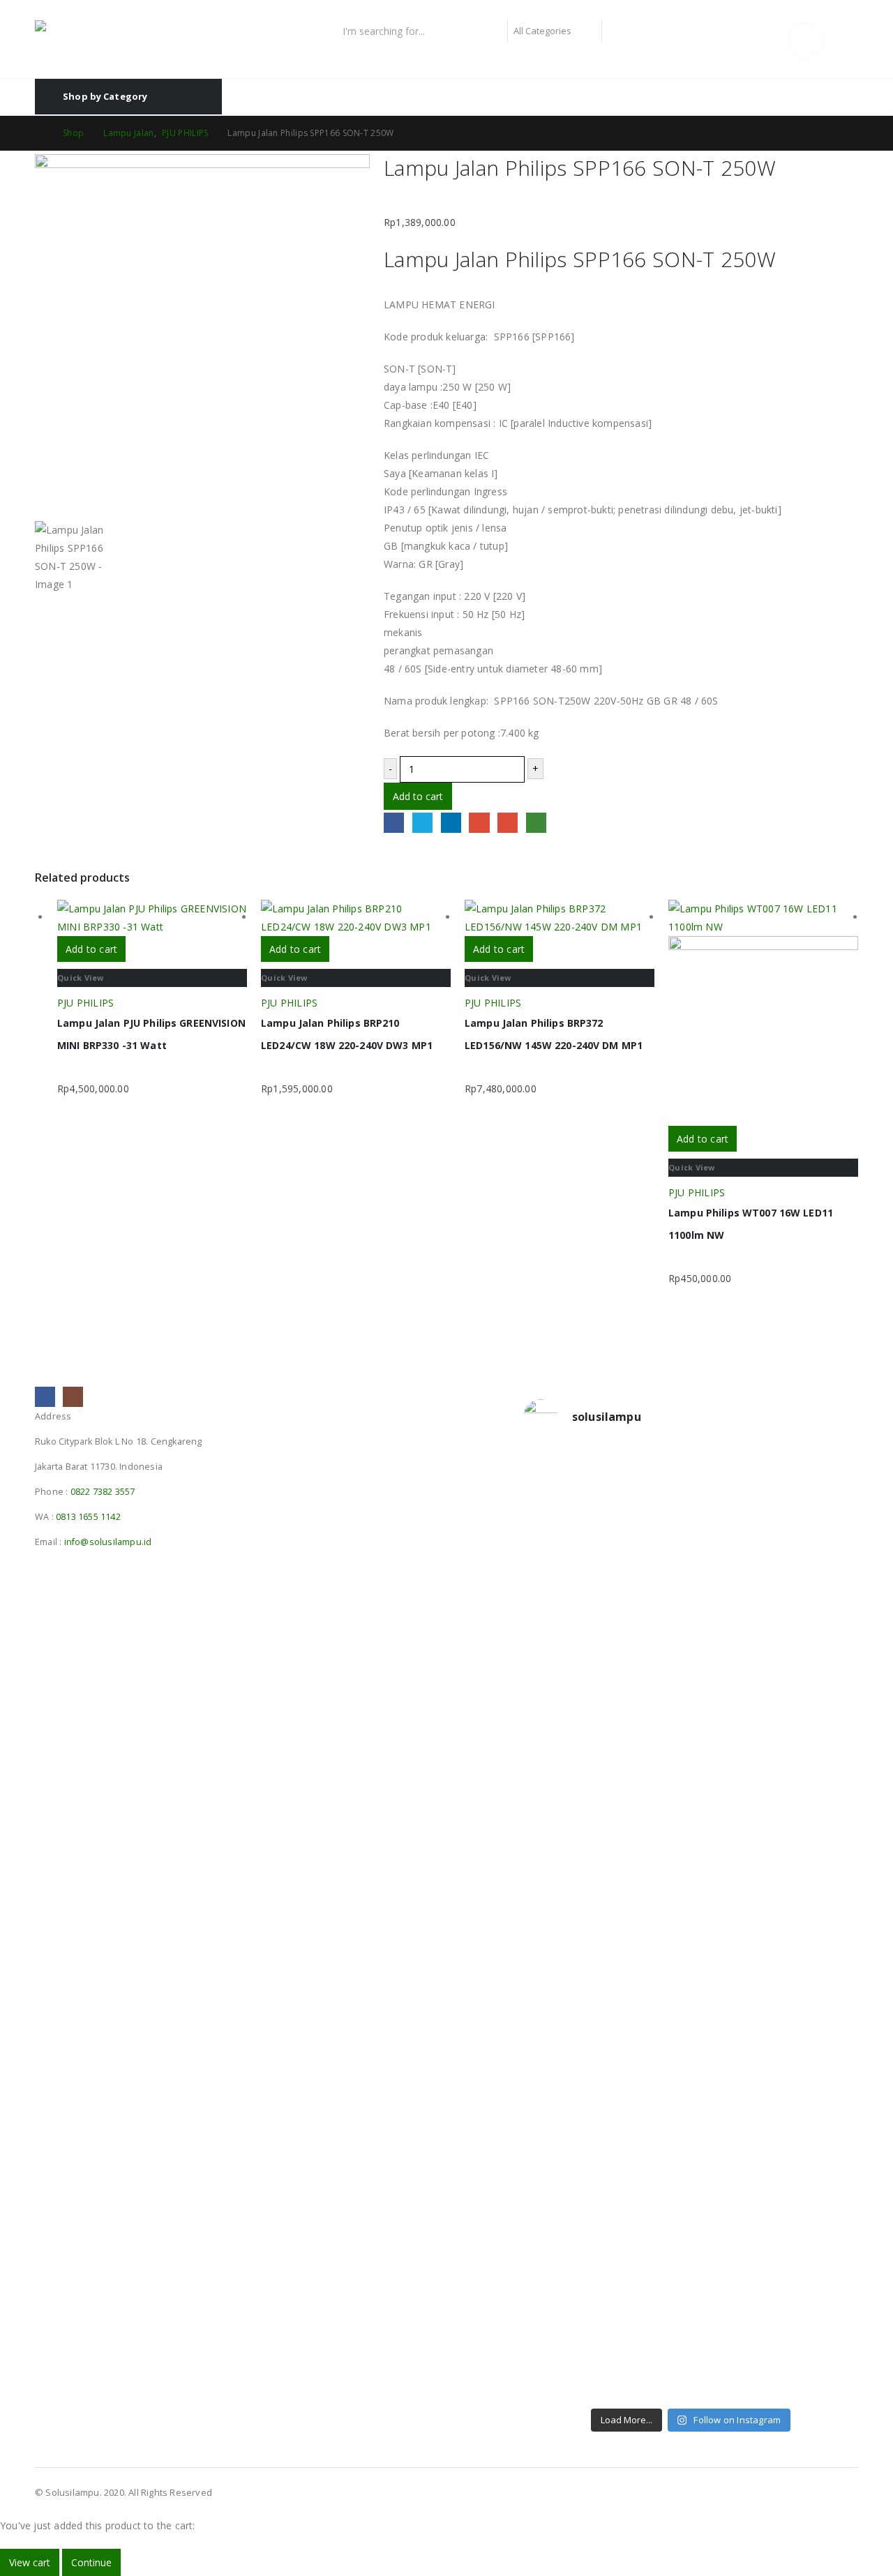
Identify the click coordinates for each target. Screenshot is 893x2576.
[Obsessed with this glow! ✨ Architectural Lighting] (819, 2270)
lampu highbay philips (477, 55)
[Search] (619, 31)
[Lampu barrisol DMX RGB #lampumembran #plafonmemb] (734, 1739)
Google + (479, 823)
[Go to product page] (152, 918)
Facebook (394, 823)
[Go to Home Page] (39, 133)
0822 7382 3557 (103, 1492)
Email (508, 823)
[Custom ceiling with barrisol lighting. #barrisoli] (648, 1954)
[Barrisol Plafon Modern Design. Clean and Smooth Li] (819, 1542)
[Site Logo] (122, 39)
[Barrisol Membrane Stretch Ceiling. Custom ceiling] (648, 1542)
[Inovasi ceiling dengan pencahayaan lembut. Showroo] (819, 1775)
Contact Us (831, 97)
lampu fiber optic (375, 55)
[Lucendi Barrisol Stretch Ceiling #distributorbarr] (648, 2270)
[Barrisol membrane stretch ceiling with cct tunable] (734, 1560)
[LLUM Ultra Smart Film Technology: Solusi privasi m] (734, 2297)
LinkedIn (451, 823)
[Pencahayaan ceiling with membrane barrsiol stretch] (563, 1542)
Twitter (422, 823)
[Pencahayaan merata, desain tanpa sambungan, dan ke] (819, 2036)
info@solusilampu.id (108, 1542)
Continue (91, 2562)
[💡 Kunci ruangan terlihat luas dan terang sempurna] (734, 2000)
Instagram (73, 1397)
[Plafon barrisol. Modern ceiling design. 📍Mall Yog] (563, 1766)
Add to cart (418, 796)
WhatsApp (536, 823)
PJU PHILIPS (85, 1003)
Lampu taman (571, 55)
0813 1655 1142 (88, 1517)
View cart (30, 2562)
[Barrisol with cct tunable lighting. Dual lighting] (648, 1757)
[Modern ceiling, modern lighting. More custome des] (563, 1964)
